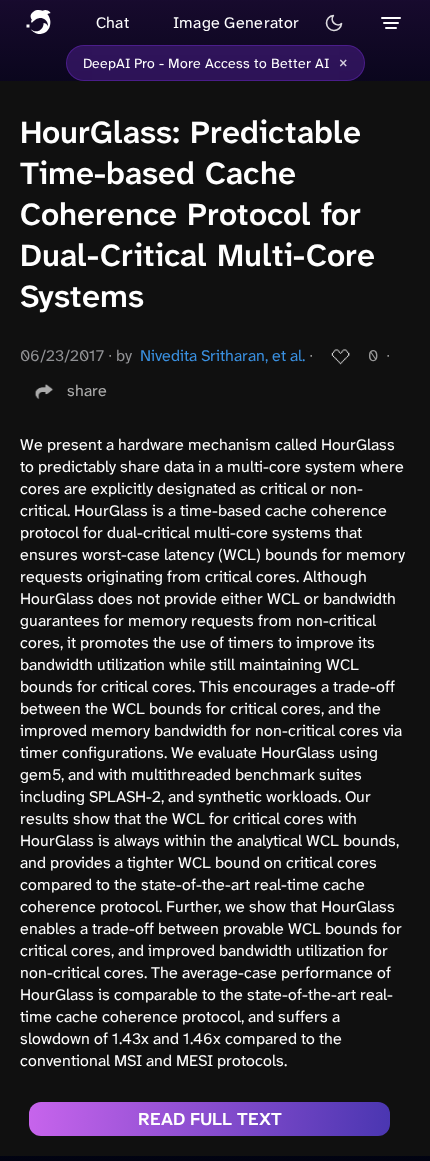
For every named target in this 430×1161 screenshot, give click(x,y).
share (87, 390)
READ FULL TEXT (210, 1119)
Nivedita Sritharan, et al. (222, 355)
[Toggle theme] (334, 23)
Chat (112, 22)
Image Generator (236, 22)
